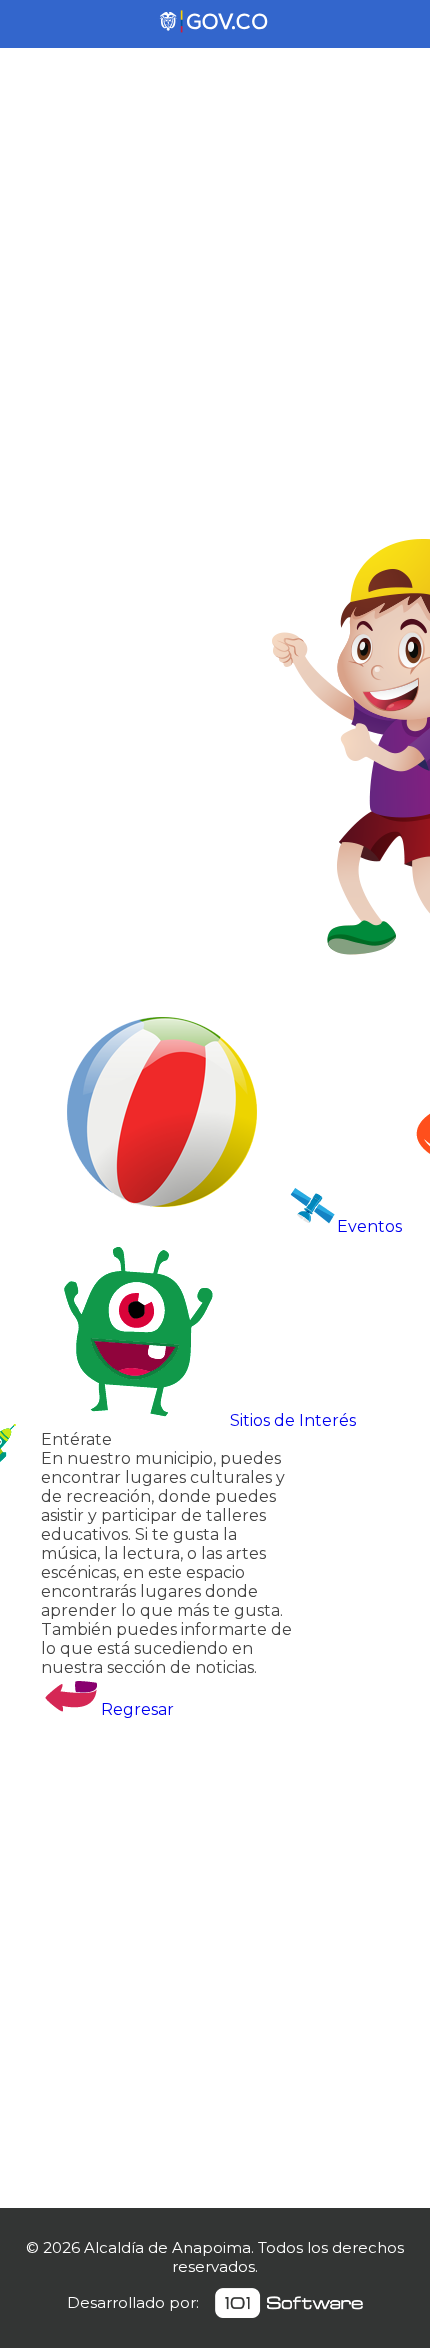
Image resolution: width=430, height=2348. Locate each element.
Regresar (137, 1709)
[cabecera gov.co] (215, 24)
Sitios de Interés (293, 1420)
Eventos (369, 1226)
